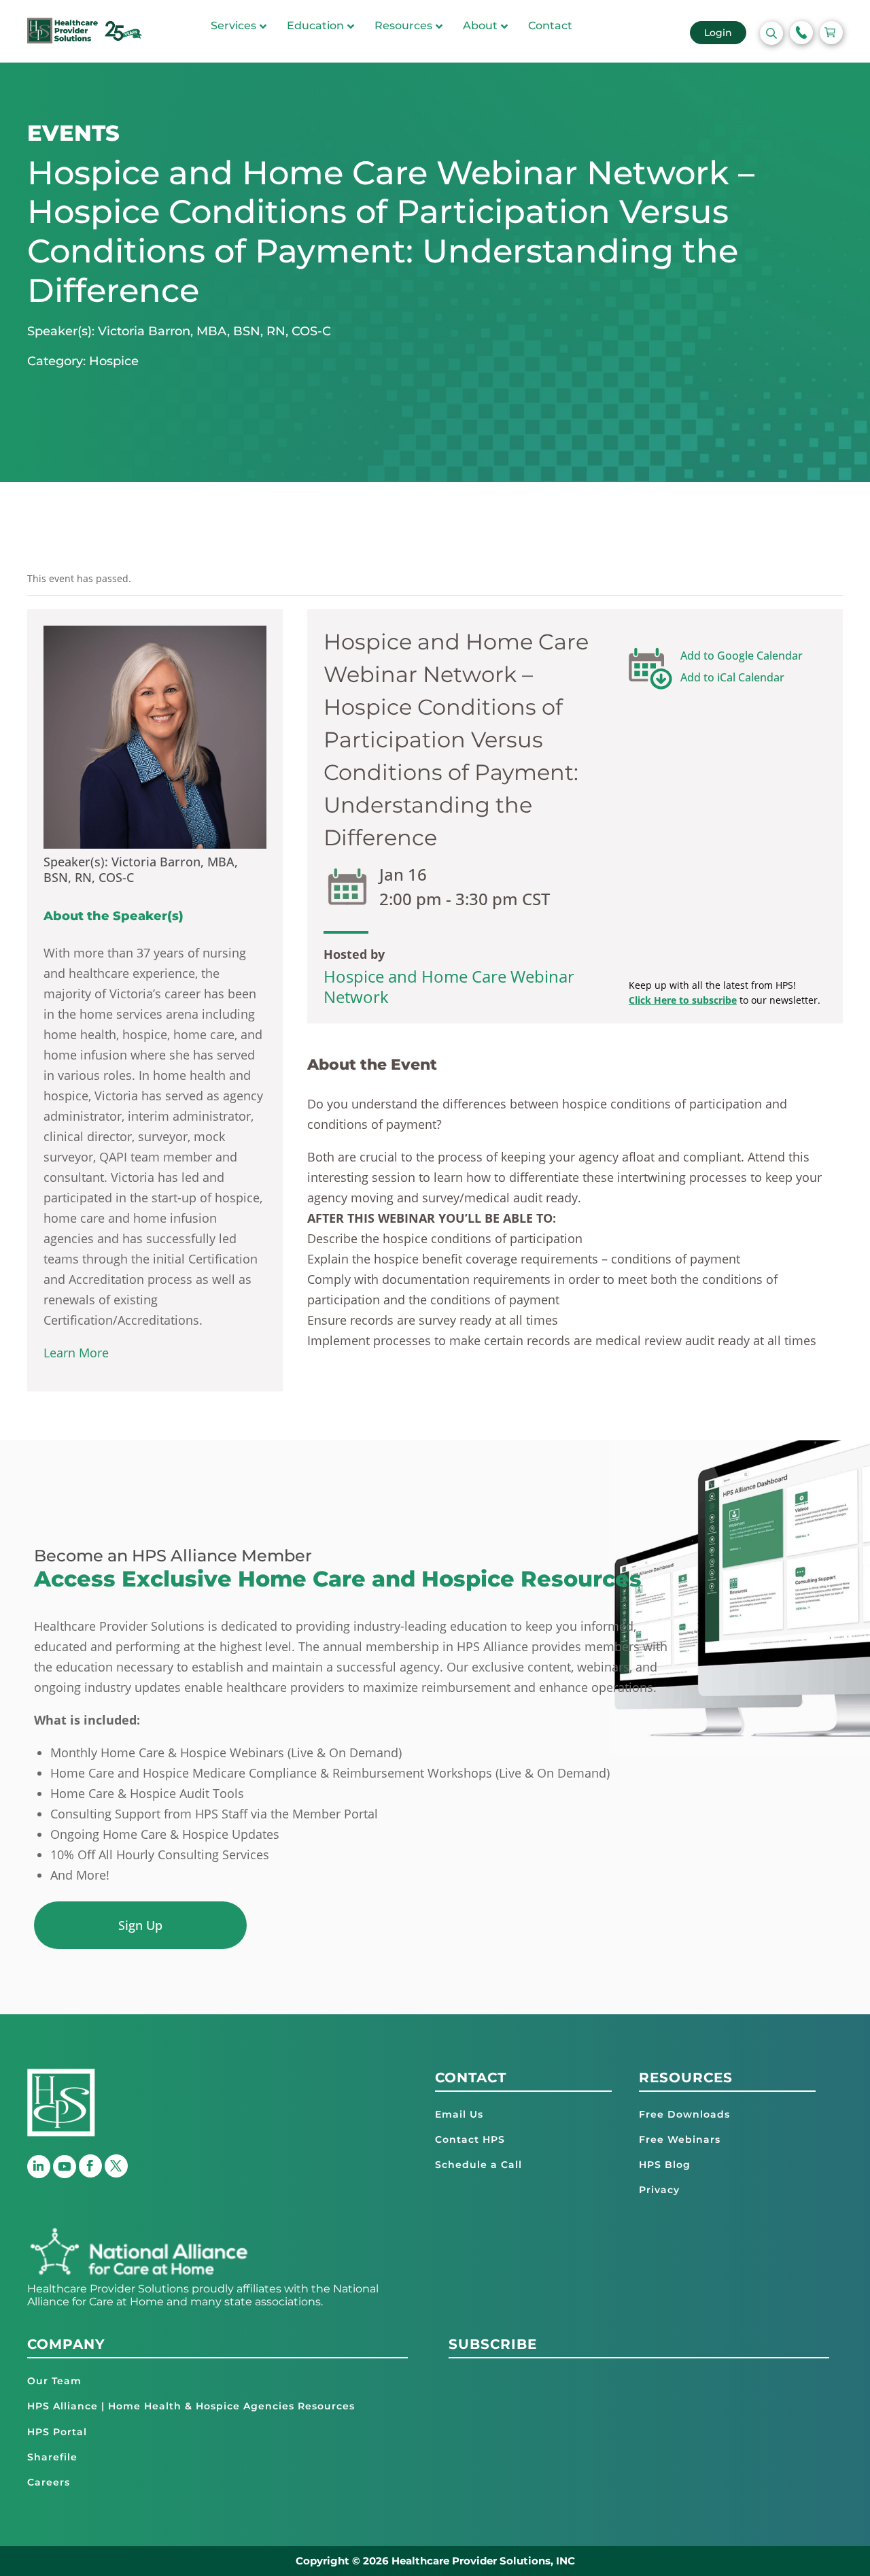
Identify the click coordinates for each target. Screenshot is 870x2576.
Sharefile (52, 2457)
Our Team (54, 2381)
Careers (49, 2482)
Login (718, 33)
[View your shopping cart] (831, 33)
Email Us (459, 2114)
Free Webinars (680, 2139)
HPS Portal (57, 2432)
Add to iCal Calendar (732, 677)
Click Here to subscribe (683, 1000)
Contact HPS (470, 2139)
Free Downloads (684, 2114)
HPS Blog (665, 2165)
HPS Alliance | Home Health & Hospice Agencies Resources (191, 2406)
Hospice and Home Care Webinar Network (449, 986)
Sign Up (140, 1925)
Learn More (76, 1353)
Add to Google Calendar (742, 656)
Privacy (659, 2190)
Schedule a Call (478, 2165)
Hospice (114, 361)
